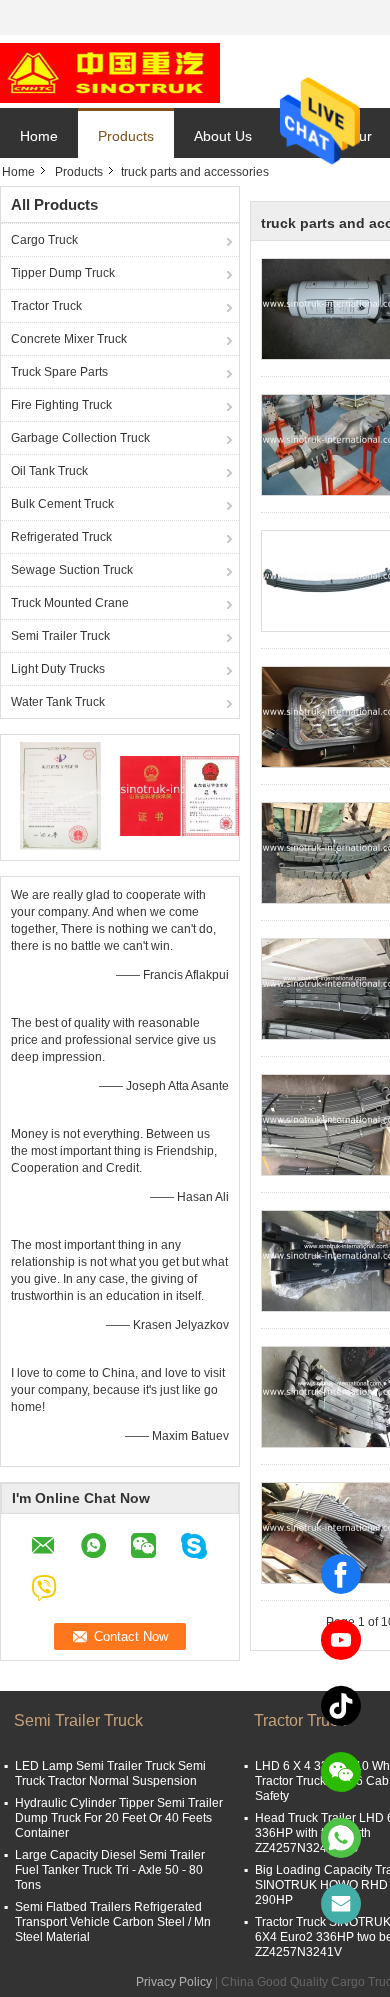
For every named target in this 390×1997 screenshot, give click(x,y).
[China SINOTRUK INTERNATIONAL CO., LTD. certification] (60, 795)
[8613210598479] (341, 1838)
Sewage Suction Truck (72, 570)
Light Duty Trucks (58, 669)
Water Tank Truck (58, 702)
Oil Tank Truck (49, 471)
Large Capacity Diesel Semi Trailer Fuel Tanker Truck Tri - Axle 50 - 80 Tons (110, 1870)
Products (126, 136)
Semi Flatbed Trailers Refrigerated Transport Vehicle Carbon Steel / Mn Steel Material (113, 1922)
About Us (223, 136)
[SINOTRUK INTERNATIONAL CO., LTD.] (110, 72)
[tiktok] (341, 1706)
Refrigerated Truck (61, 537)
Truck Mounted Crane (70, 603)
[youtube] (341, 1640)
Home (39, 136)
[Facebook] (341, 1574)
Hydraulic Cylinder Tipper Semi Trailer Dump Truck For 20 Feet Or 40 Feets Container (119, 1818)
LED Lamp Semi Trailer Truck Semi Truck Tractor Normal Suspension (110, 1773)
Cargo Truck (44, 240)
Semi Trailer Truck (60, 636)
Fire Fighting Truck (61, 405)
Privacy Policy (174, 1982)
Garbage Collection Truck (80, 438)
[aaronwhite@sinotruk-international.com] (341, 1904)
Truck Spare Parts (59, 372)
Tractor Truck (46, 306)
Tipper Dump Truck (63, 273)
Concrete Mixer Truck (69, 339)
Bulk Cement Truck (62, 504)
